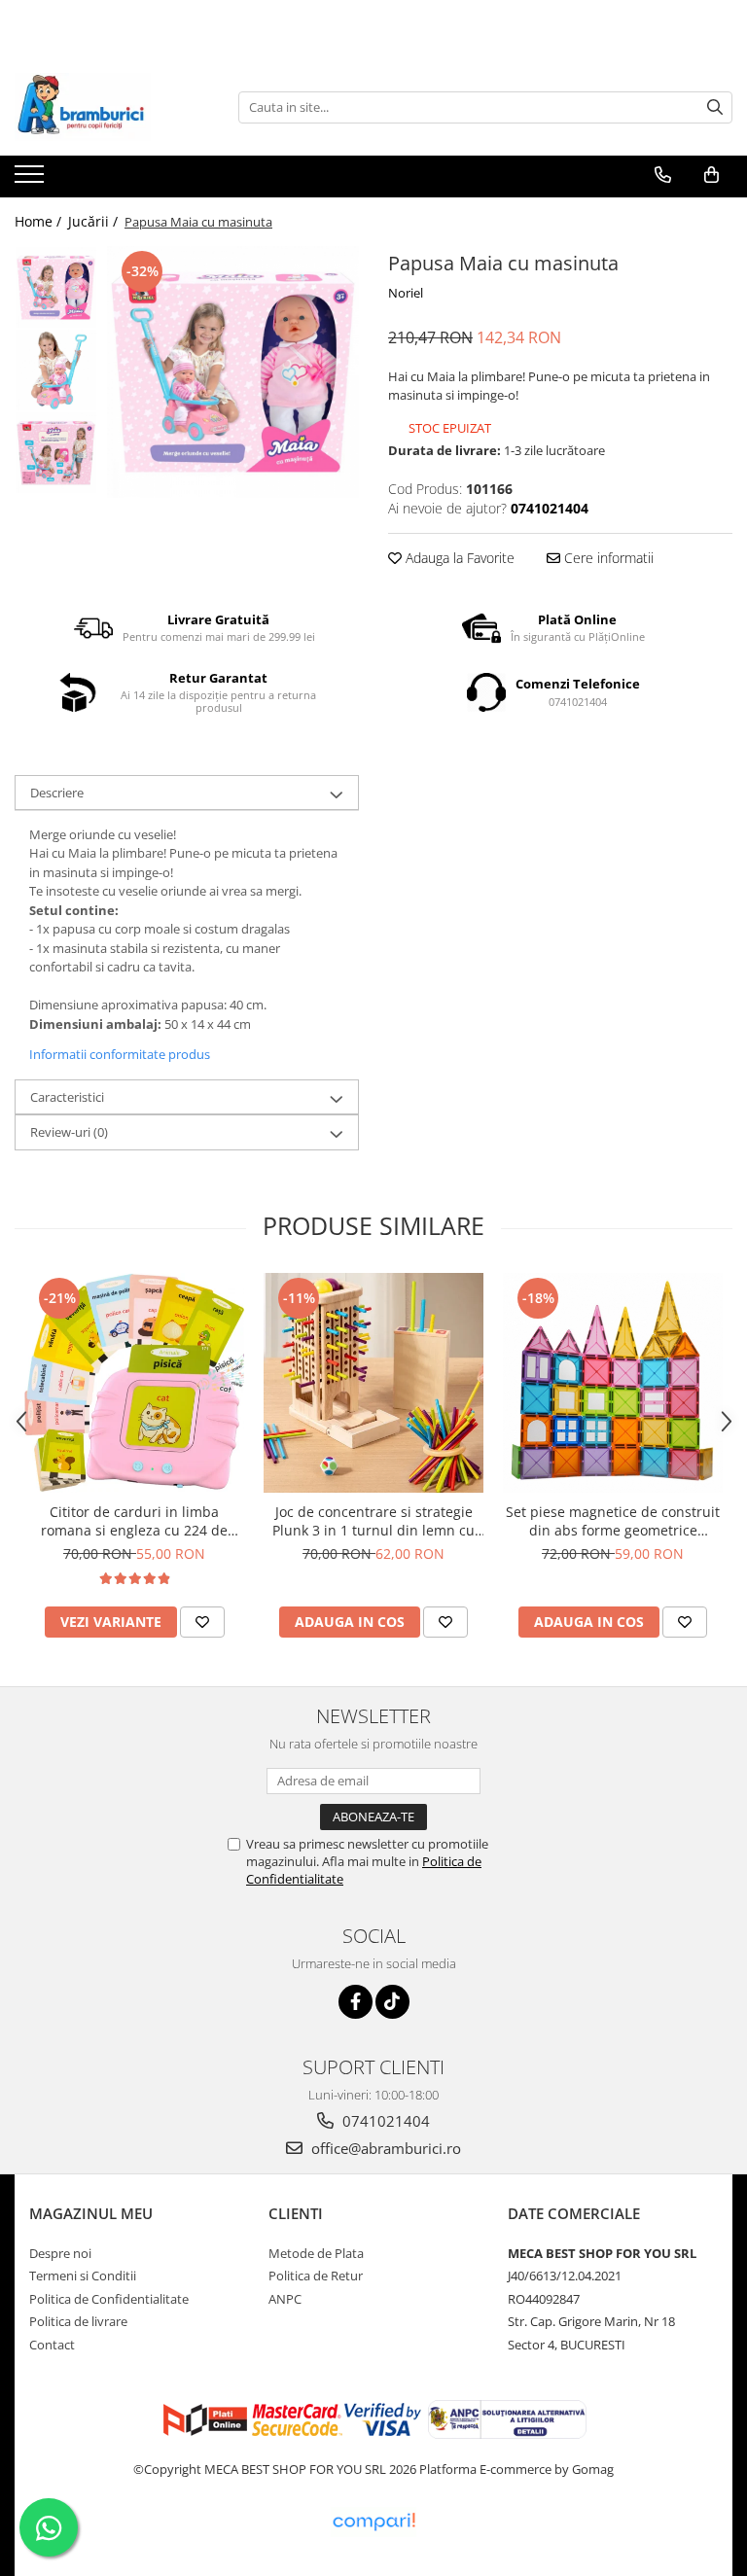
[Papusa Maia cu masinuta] (233, 372)
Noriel (406, 293)
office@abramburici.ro (384, 2148)
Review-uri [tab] (69, 1132)
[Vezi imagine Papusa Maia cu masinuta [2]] (56, 453)
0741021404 (384, 2121)
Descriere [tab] (57, 793)
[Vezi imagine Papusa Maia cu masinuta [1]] (56, 370)
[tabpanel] (233, 372)
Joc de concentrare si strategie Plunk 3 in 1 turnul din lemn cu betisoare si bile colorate (373, 1521)
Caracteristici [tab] (67, 1097)
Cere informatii (607, 558)
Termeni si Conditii (83, 2276)
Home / (40, 221)
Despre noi (60, 2253)
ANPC (285, 2299)
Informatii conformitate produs (120, 1054)
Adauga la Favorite (458, 558)
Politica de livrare (78, 2321)
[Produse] (32, 180)
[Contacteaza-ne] (663, 175)
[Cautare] (715, 107)
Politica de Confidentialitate (109, 2299)
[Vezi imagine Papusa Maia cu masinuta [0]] (56, 287)
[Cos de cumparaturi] (711, 175)
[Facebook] (356, 2002)
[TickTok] (392, 2002)
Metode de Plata (316, 2253)
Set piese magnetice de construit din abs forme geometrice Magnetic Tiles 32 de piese (613, 1521)
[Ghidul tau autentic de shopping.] (373, 2522)
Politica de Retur (316, 2276)
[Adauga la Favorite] (202, 1622)
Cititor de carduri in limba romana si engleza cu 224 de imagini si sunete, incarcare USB (135, 1521)
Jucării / (95, 221)
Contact (52, 2345)
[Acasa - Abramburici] (112, 107)
